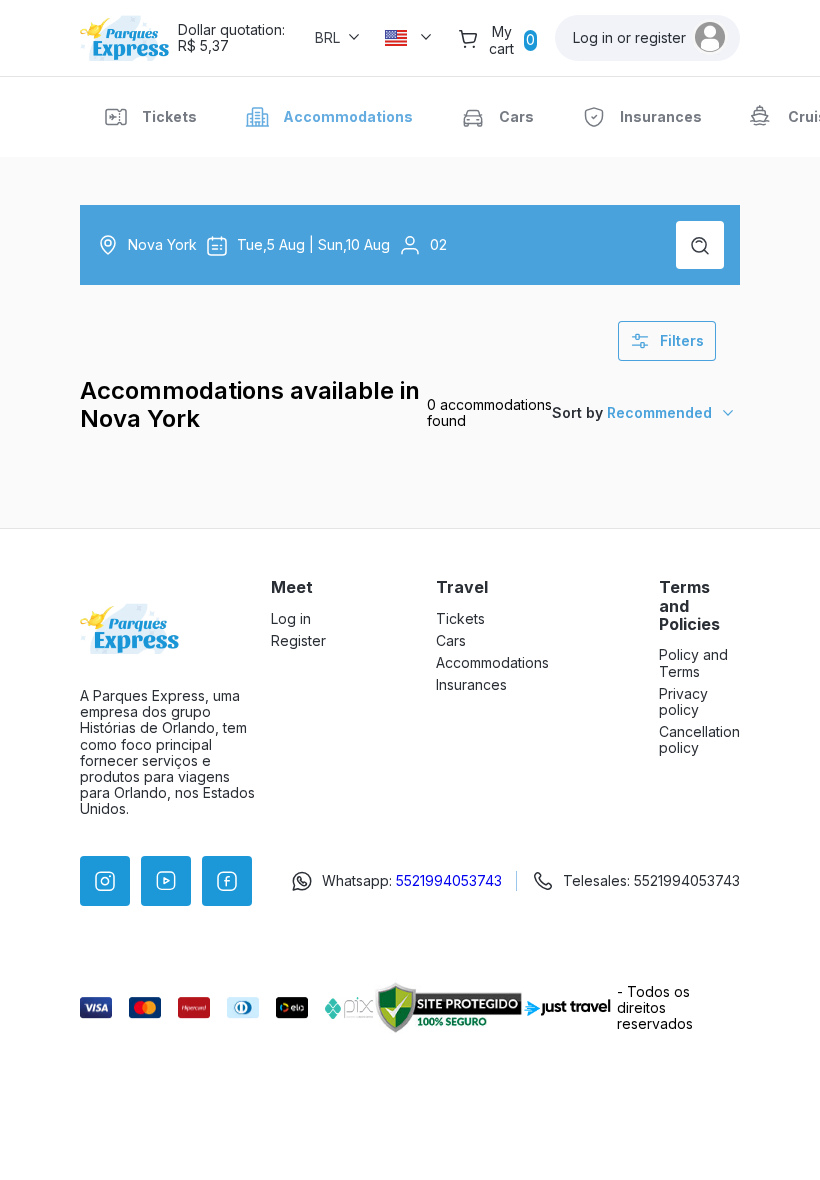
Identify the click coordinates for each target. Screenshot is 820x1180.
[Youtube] (166, 881)
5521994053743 (449, 880)
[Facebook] (227, 881)
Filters (682, 340)
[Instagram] (105, 881)
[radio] (150, 117)
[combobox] (646, 413)
